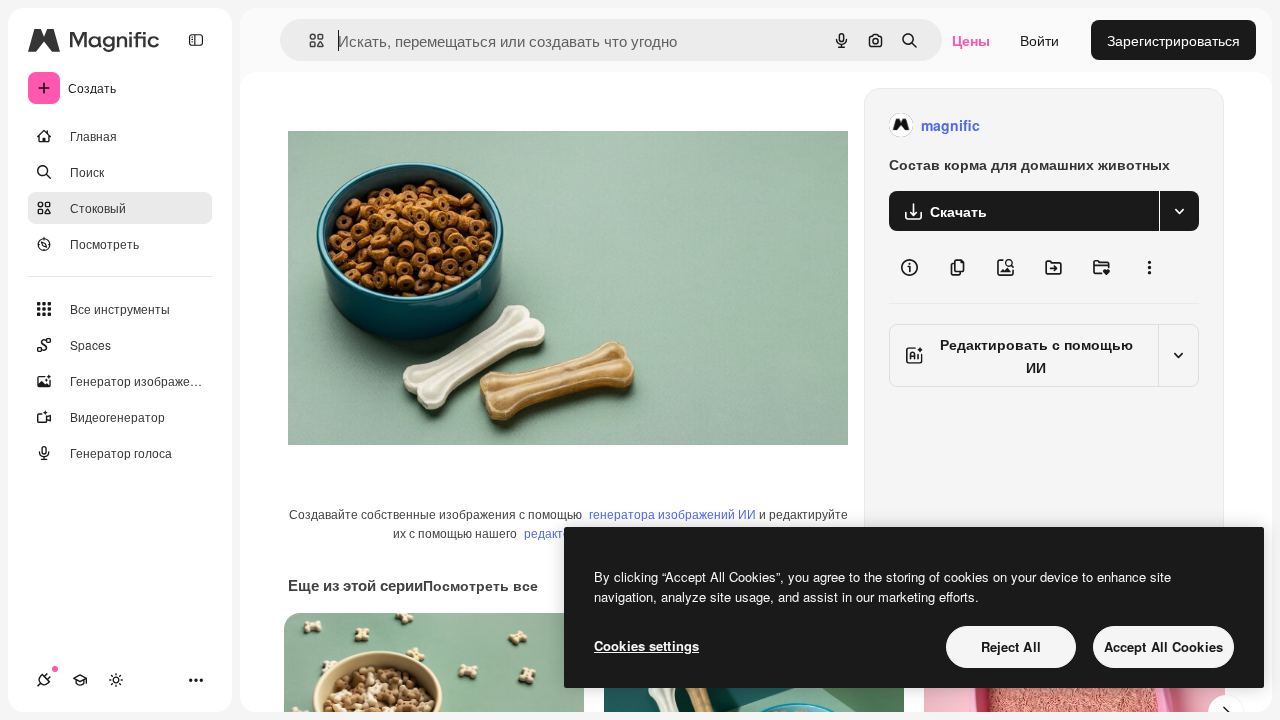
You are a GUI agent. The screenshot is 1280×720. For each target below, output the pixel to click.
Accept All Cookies (1163, 646)
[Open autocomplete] (308, 40)
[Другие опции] (1149, 267)
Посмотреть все (480, 585)
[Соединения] (44, 680)
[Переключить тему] (116, 680)
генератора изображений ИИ (672, 513)
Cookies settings (646, 645)
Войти (1039, 40)
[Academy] (80, 680)
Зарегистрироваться (1173, 40)
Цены (971, 40)
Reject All (1011, 646)
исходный (422, 125)
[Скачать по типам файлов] (1179, 211)
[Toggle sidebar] (196, 40)
